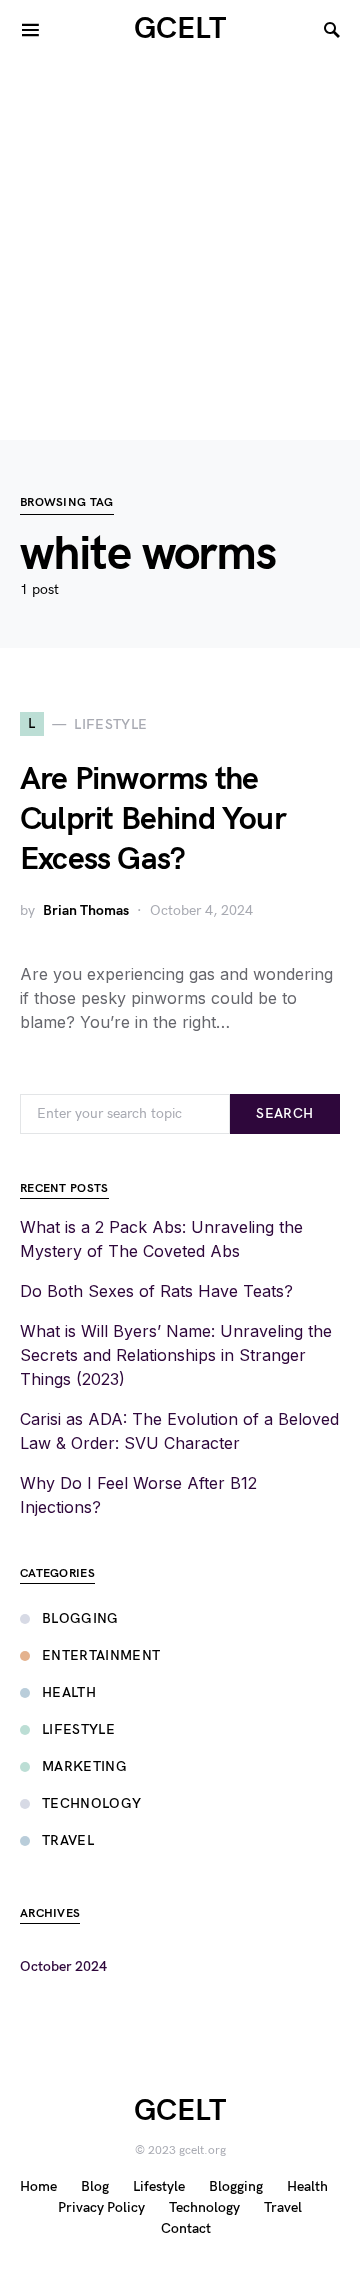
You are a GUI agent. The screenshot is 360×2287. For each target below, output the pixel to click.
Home (38, 2186)
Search (284, 1113)
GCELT (180, 29)
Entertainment (101, 1655)
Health (69, 1692)
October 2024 (63, 1966)
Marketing (84, 1766)
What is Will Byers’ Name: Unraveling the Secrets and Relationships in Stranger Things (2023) (176, 1355)
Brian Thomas (86, 910)
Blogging (80, 1618)
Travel (68, 1840)
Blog (95, 2186)
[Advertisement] (180, 250)
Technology (92, 1803)
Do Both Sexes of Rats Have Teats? (156, 1291)
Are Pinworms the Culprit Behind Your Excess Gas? (153, 819)
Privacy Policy (101, 2207)
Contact (186, 2228)
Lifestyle (78, 1729)
